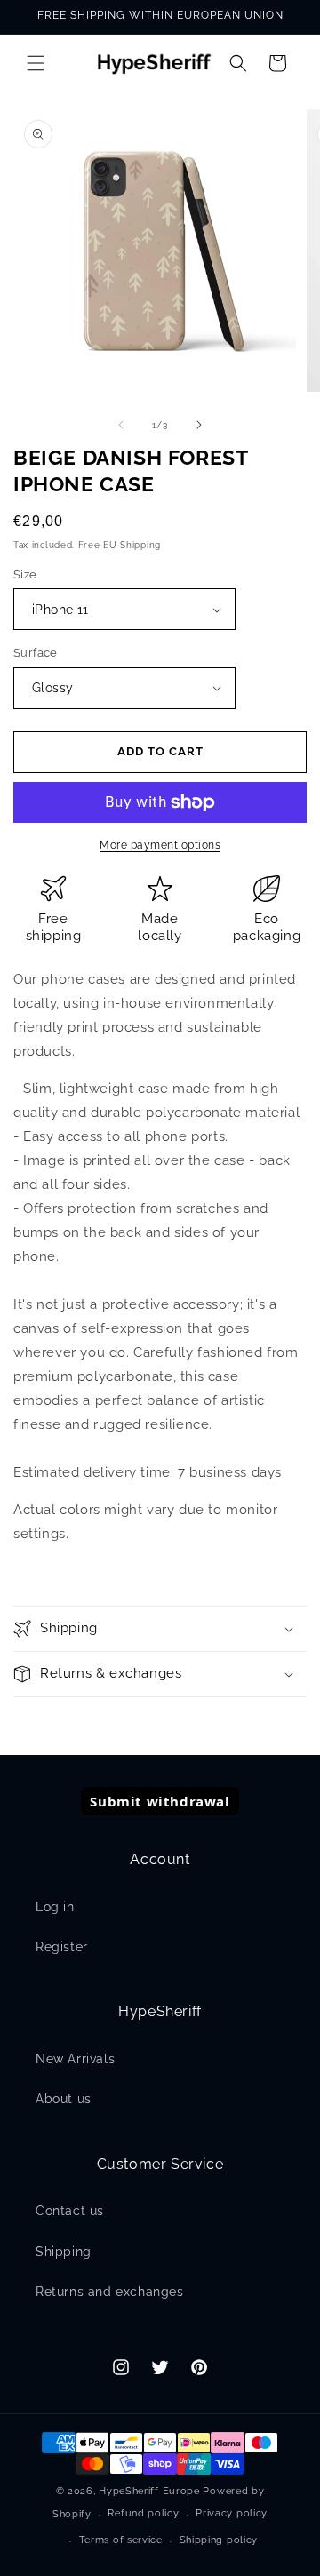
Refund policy (143, 2513)
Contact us (70, 2211)
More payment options (160, 845)
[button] (36, 63)
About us (64, 2099)
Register (62, 1947)
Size (25, 574)
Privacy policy (232, 2513)
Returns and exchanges (110, 2292)
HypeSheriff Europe (149, 2491)
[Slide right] (199, 425)
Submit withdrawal (160, 1801)
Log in (55, 1907)
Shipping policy (219, 2540)
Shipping (64, 2252)
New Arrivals (75, 2059)
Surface (36, 653)
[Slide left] (121, 425)
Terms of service (121, 2540)
